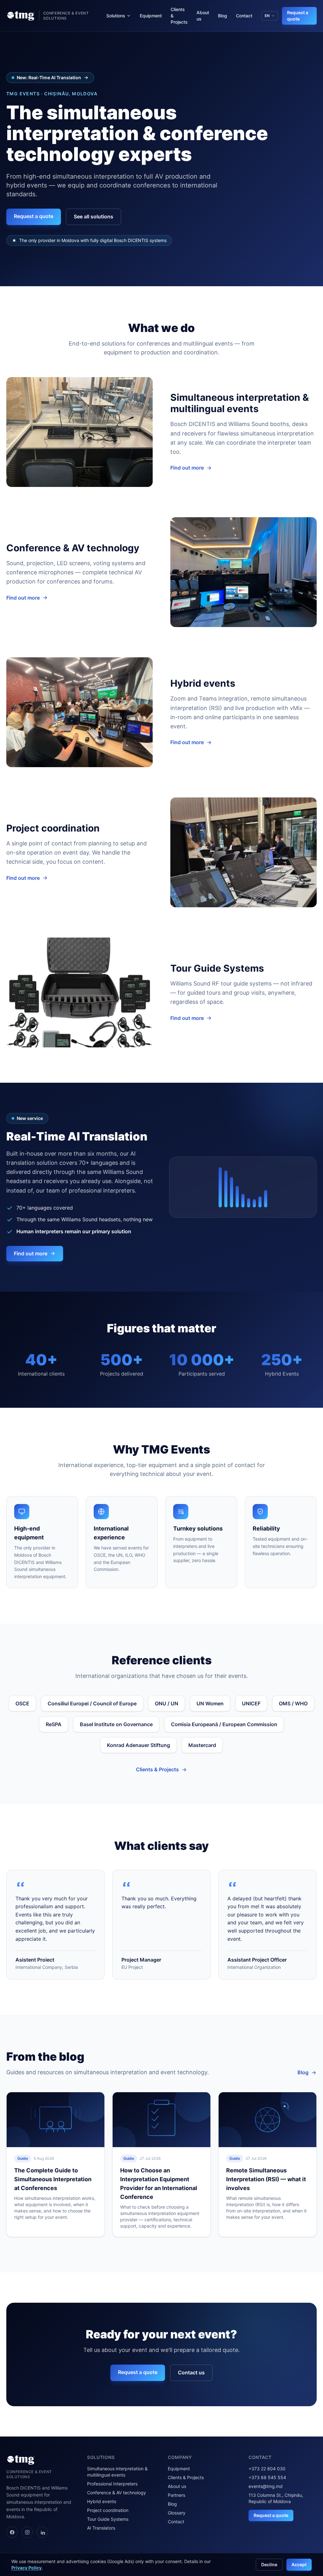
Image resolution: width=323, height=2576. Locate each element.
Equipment (151, 16)
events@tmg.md (266, 2486)
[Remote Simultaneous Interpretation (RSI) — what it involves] (267, 2120)
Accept (299, 2564)
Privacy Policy (26, 2568)
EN (267, 16)
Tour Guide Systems (108, 2519)
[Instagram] (27, 2532)
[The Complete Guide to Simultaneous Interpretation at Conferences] (56, 2120)
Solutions (116, 16)
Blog (223, 16)
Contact (244, 16)
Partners (176, 2495)
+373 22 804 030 (267, 2469)
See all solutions (94, 216)
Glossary (177, 2513)
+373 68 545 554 (267, 2477)
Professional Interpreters (112, 2484)
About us (203, 16)
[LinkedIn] (42, 2532)
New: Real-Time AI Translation (49, 77)
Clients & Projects (179, 16)
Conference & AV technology (117, 2493)
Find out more (187, 468)
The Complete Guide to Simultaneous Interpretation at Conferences (53, 2179)
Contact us (191, 2372)
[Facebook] (12, 2532)
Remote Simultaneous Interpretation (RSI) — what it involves (266, 2179)
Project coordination (108, 2510)
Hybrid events (102, 2501)
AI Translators (101, 2528)
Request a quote (298, 16)
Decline (269, 2564)
